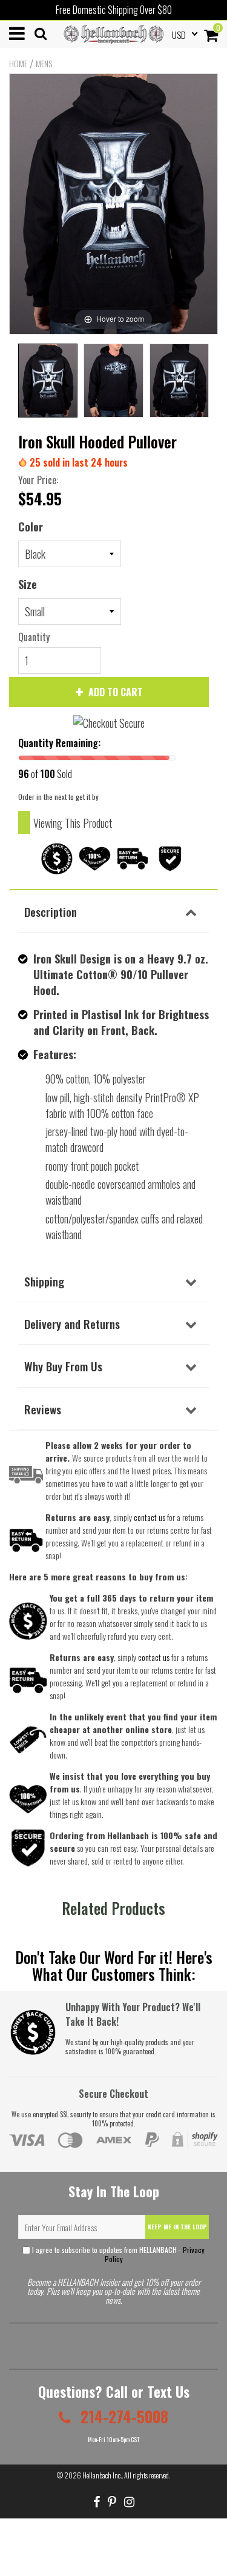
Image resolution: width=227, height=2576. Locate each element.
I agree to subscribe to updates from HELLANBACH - (117, 2254)
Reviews (43, 1409)
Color (31, 527)
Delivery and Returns (72, 1323)
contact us (154, 1657)
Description (51, 911)
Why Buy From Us (63, 1366)
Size (28, 584)
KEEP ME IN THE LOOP (177, 2227)
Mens (44, 64)
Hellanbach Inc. (102, 2475)
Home (18, 64)
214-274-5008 (123, 2416)
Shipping (44, 1281)
